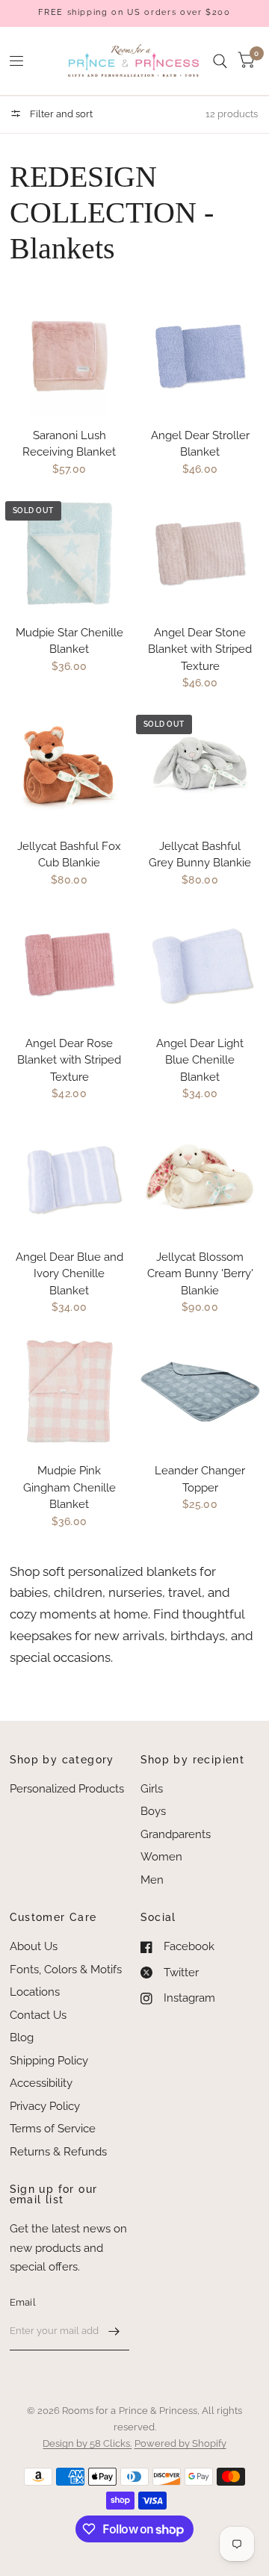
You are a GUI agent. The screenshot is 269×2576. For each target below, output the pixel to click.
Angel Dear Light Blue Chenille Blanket (200, 1060)
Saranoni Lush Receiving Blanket (69, 444)
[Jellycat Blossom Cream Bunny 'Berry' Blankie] (200, 1178)
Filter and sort (60, 114)
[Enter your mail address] (114, 2331)
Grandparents (176, 1834)
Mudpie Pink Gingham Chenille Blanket (69, 1487)
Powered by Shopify (180, 2443)
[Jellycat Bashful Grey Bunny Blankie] (200, 767)
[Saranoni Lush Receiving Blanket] (69, 356)
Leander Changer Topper (200, 1479)
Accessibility (41, 2083)
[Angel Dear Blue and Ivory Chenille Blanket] (69, 1178)
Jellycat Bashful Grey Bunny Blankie (200, 855)
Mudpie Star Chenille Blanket (69, 641)
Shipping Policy (49, 2061)
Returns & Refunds (58, 2152)
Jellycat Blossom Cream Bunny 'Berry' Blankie (200, 1274)
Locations (35, 1992)
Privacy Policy (45, 2106)
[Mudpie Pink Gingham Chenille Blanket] (69, 1391)
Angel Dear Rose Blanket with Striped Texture (69, 1060)
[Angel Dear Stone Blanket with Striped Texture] (200, 553)
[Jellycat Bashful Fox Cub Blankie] (69, 767)
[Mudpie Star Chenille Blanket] (69, 553)
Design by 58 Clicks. (87, 2443)
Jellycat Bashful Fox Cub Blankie (69, 855)
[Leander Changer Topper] (200, 1391)
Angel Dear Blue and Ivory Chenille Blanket (69, 1274)
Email (23, 2302)
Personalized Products (67, 1789)
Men (152, 1880)
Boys (153, 1811)
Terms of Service (53, 2129)
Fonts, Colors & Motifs (66, 1970)
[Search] (220, 61)
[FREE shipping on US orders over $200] (134, 13)
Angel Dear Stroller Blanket (200, 444)
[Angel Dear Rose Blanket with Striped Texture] (69, 964)
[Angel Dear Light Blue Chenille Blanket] (200, 964)
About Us (34, 1946)
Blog (22, 2037)
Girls (152, 1789)
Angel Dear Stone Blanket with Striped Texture (200, 649)
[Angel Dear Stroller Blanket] (200, 356)
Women (161, 1857)
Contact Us (38, 2015)
